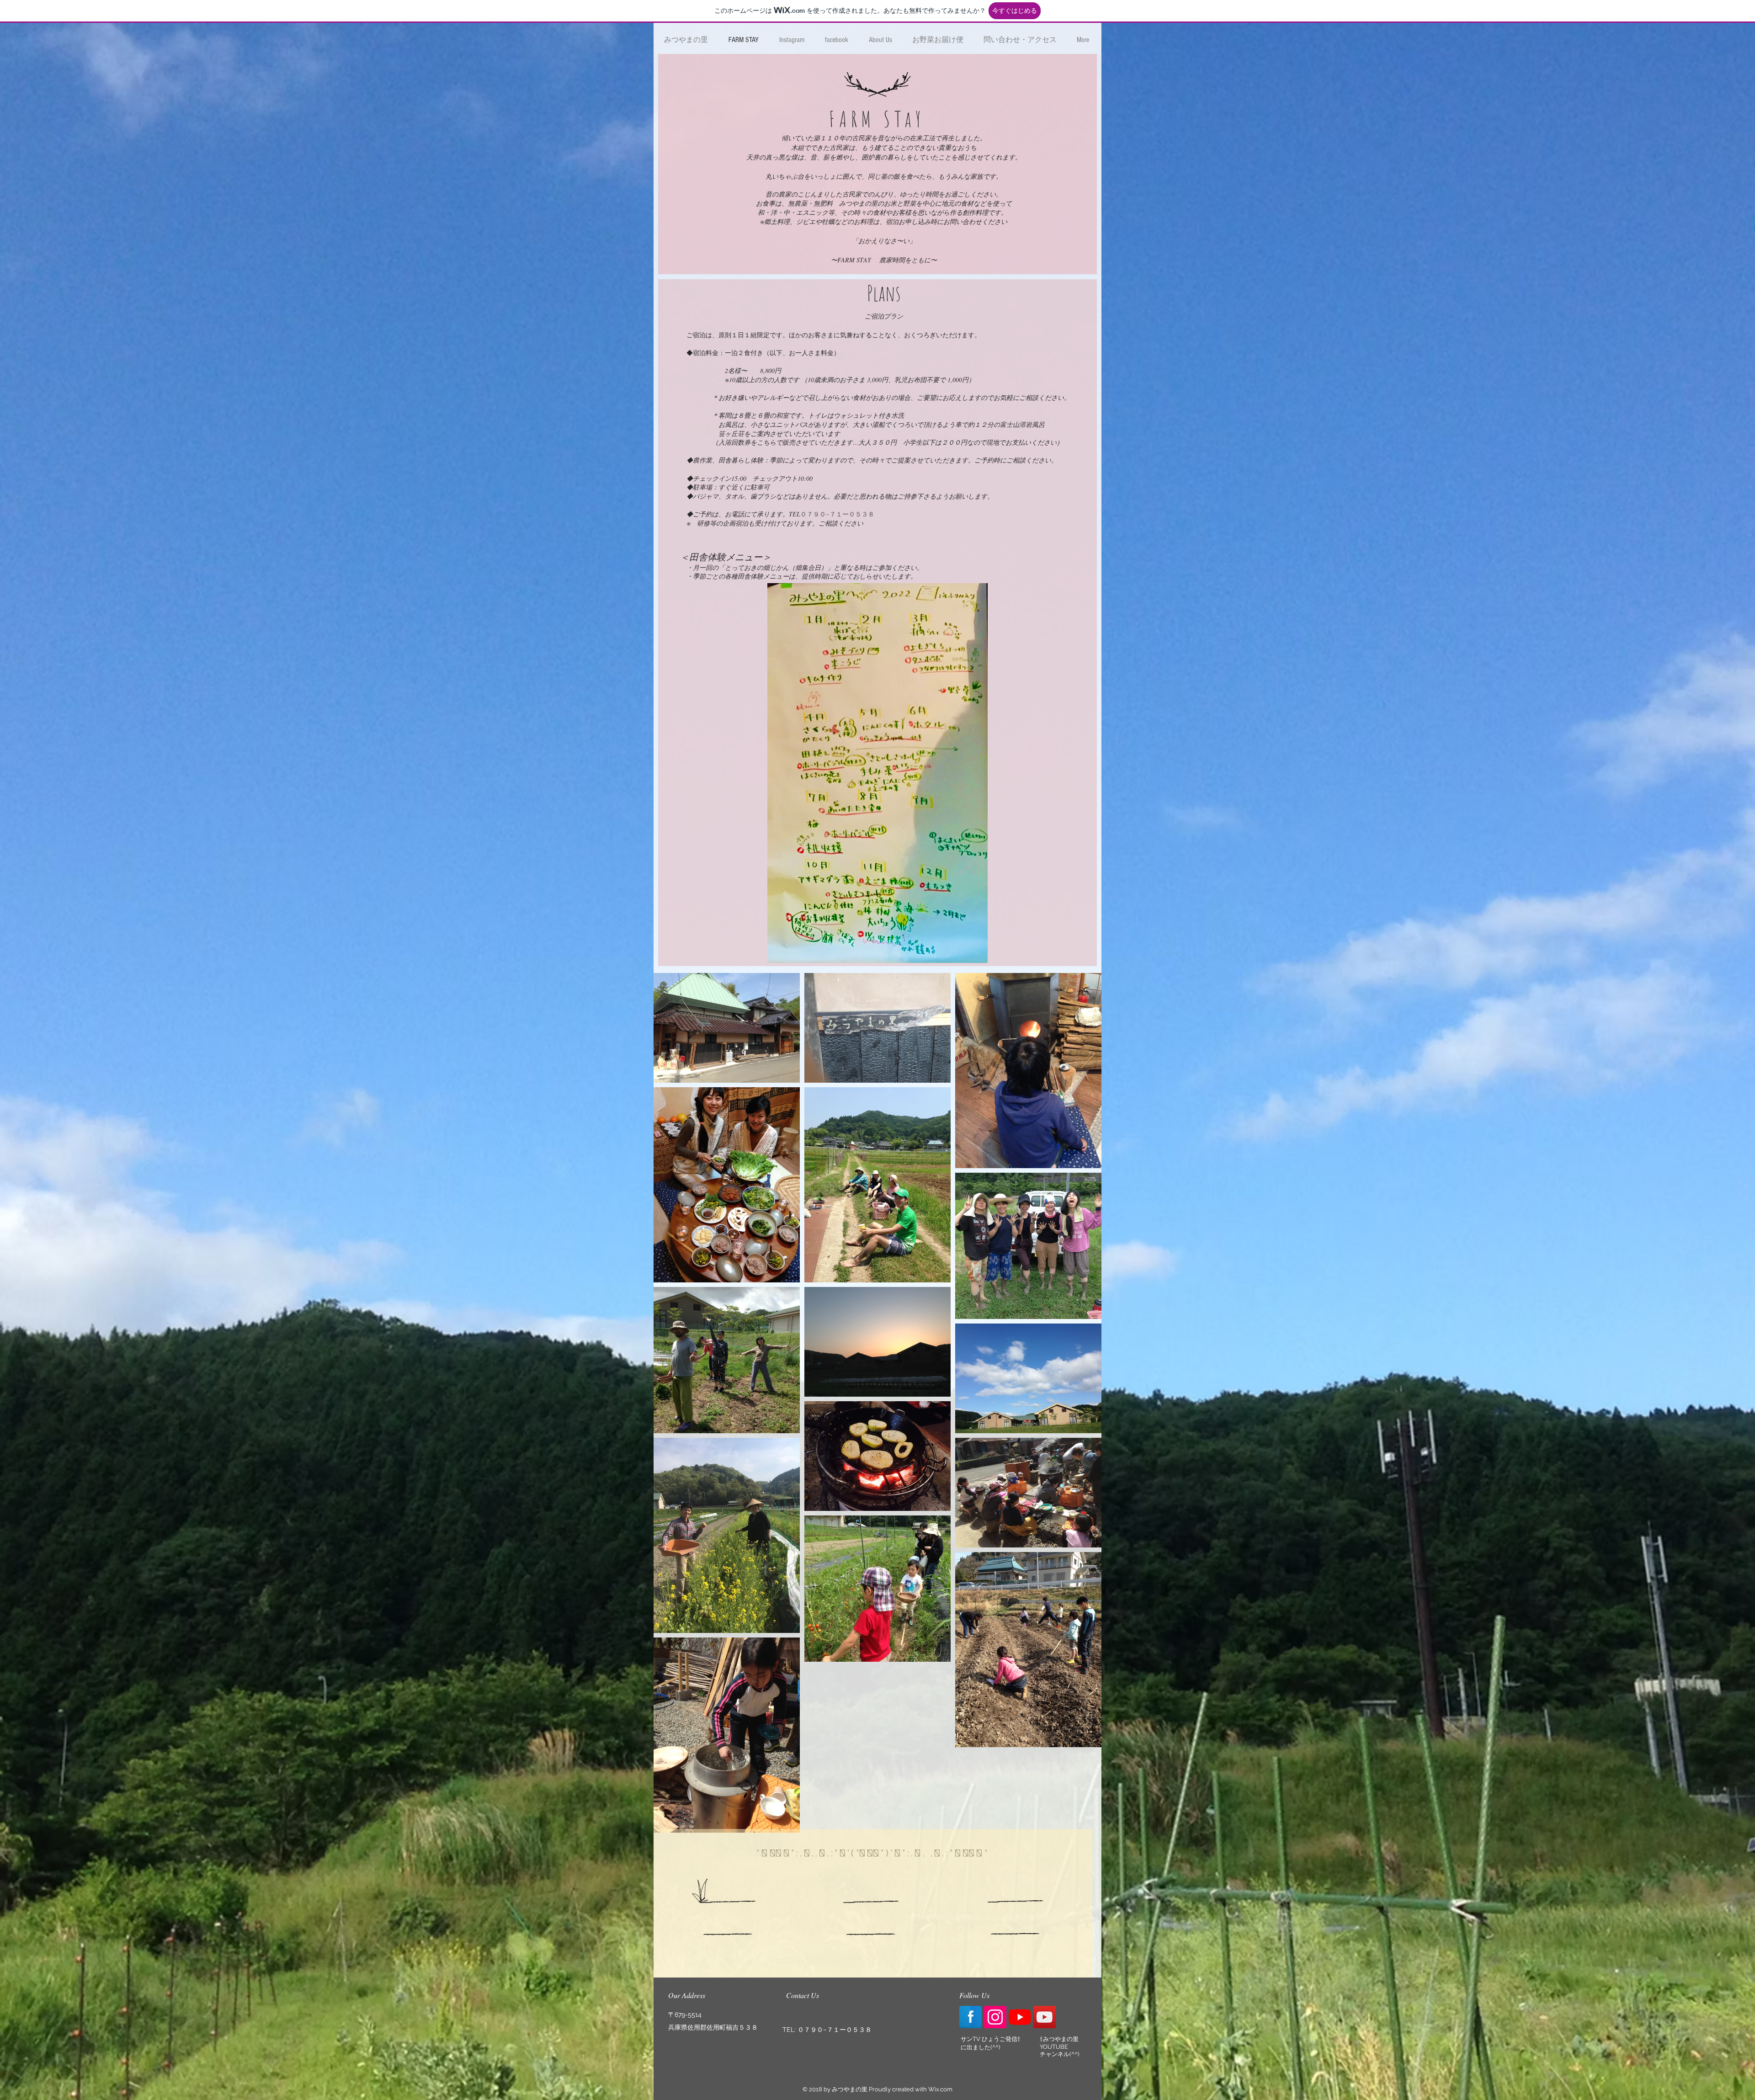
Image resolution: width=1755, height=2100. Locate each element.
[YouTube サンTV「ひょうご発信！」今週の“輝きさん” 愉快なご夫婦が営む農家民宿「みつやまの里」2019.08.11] (1020, 2017)
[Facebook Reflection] (971, 2017)
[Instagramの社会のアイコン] (995, 2017)
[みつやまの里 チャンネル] (1045, 2017)
